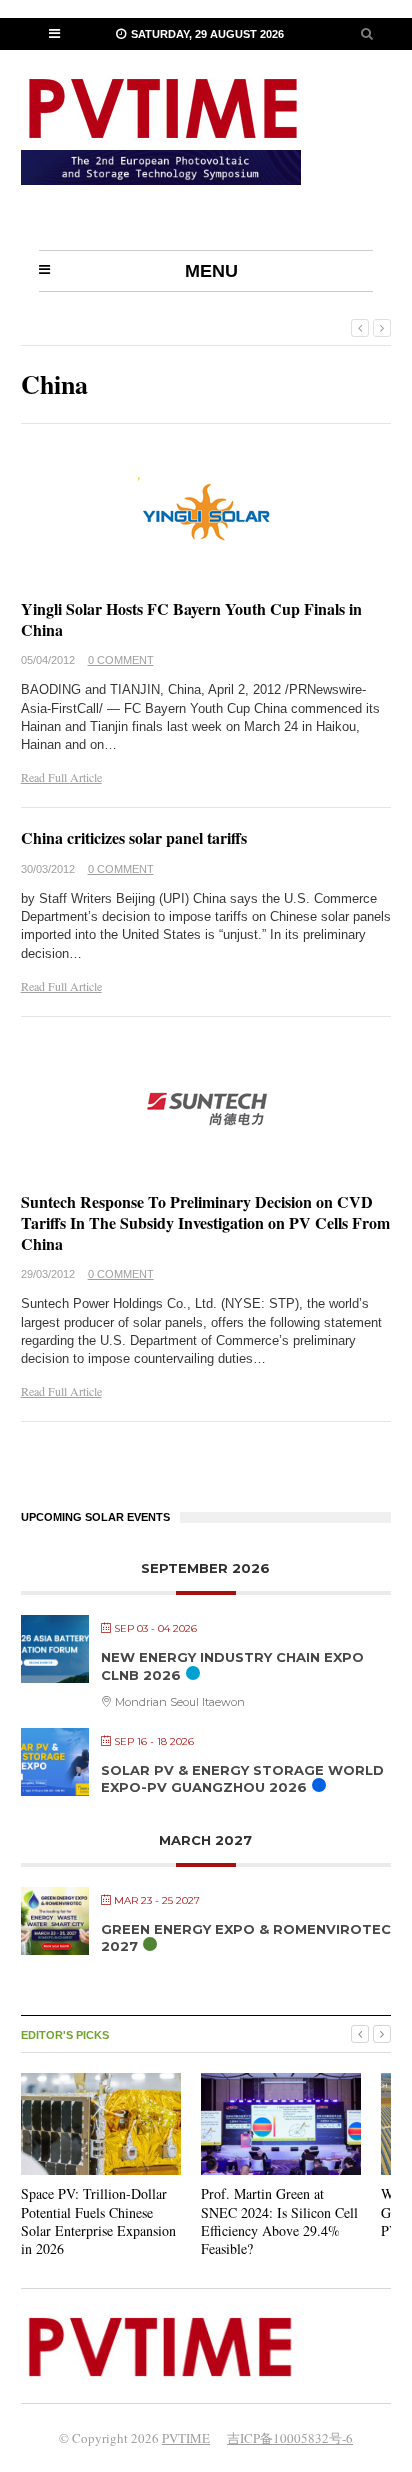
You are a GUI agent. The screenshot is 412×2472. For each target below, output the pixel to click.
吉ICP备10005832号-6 (290, 2438)
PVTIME (186, 2438)
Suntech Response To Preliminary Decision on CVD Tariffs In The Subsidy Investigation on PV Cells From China (205, 1222)
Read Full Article (61, 777)
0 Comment (121, 660)
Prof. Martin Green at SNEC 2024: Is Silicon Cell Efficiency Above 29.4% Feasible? (279, 2221)
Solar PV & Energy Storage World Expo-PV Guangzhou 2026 (242, 1779)
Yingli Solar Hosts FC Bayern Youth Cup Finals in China (191, 619)
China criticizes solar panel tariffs (134, 837)
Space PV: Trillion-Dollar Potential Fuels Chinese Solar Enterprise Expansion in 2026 (98, 2221)
